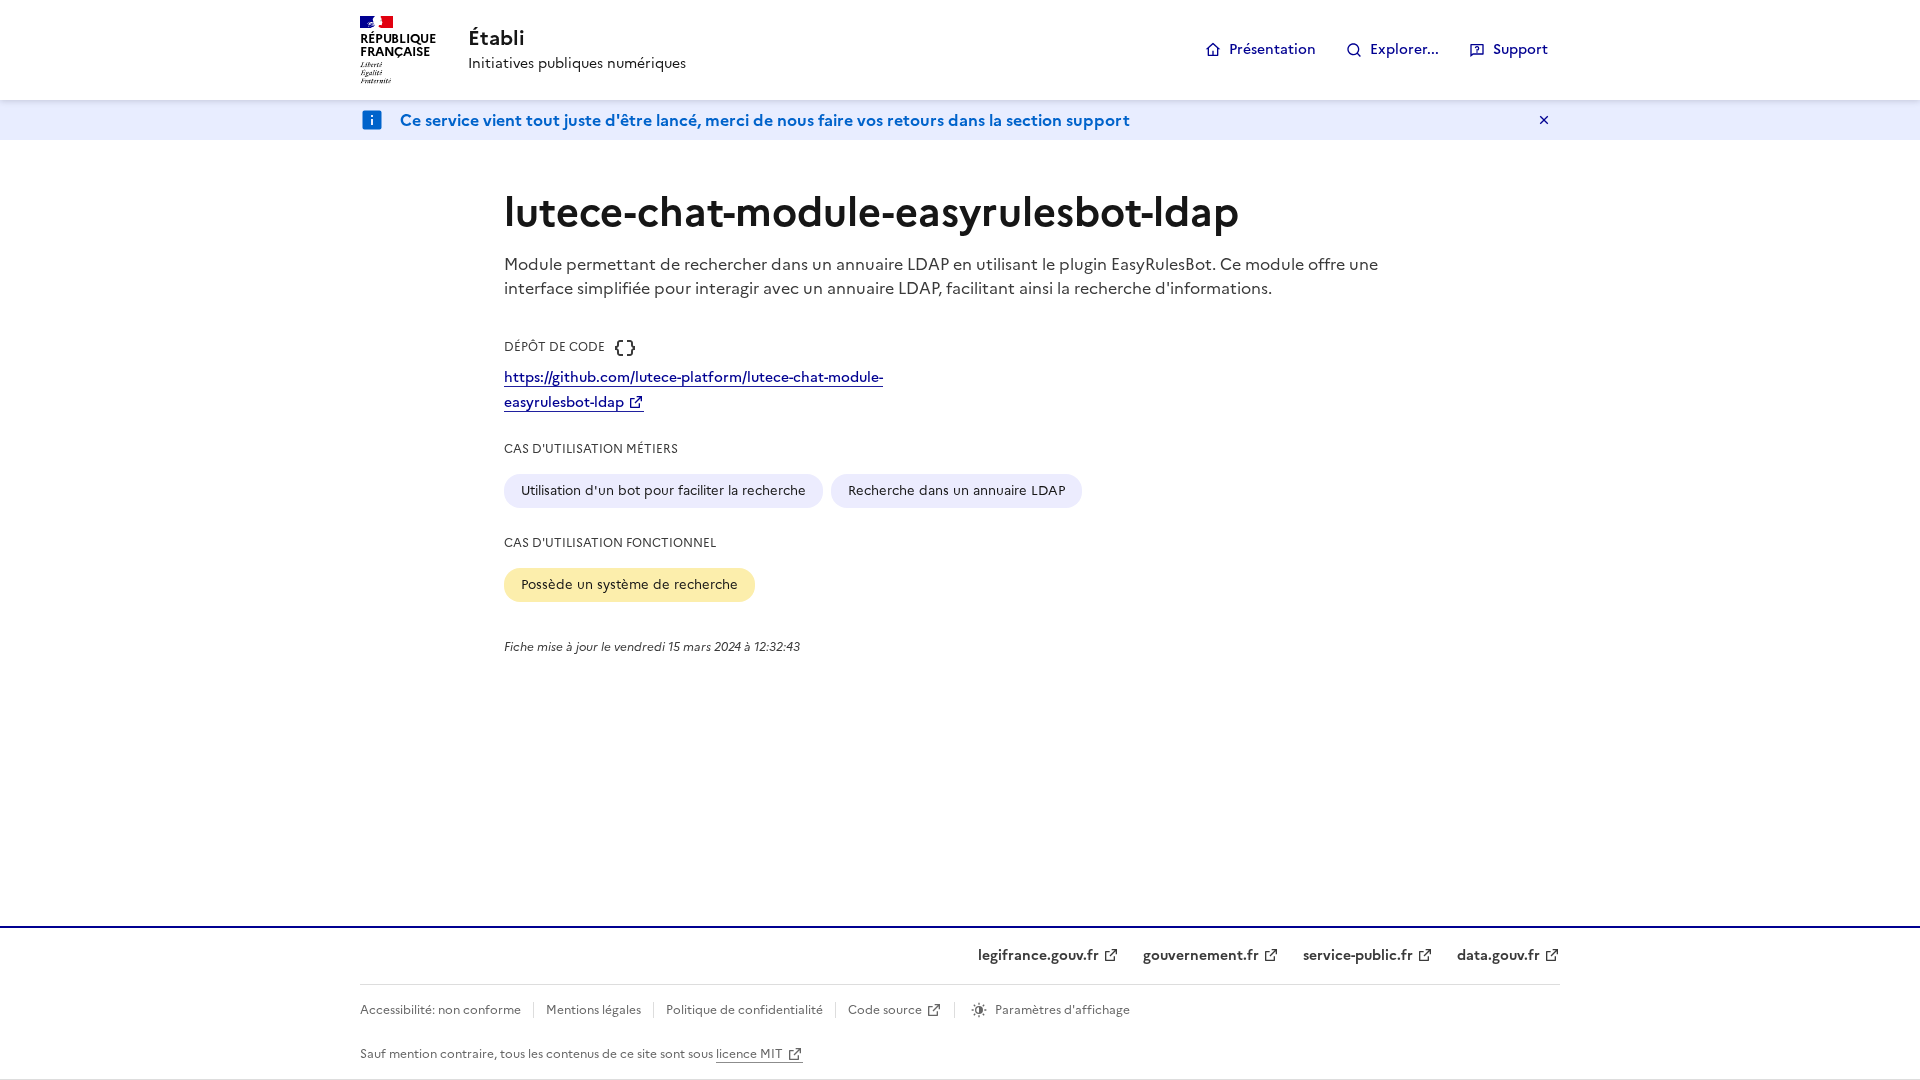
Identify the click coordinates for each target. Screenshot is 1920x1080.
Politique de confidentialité (744, 1010)
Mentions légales (593, 1010)
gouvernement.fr (1201, 955)
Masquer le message (1544, 120)
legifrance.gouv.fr (1038, 955)
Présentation (1272, 49)
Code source (885, 1010)
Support (1520, 49)
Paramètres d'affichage (1062, 1010)
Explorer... (1404, 49)
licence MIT (749, 1054)
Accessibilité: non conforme (440, 1010)
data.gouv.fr (1498, 955)
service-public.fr (1358, 955)
